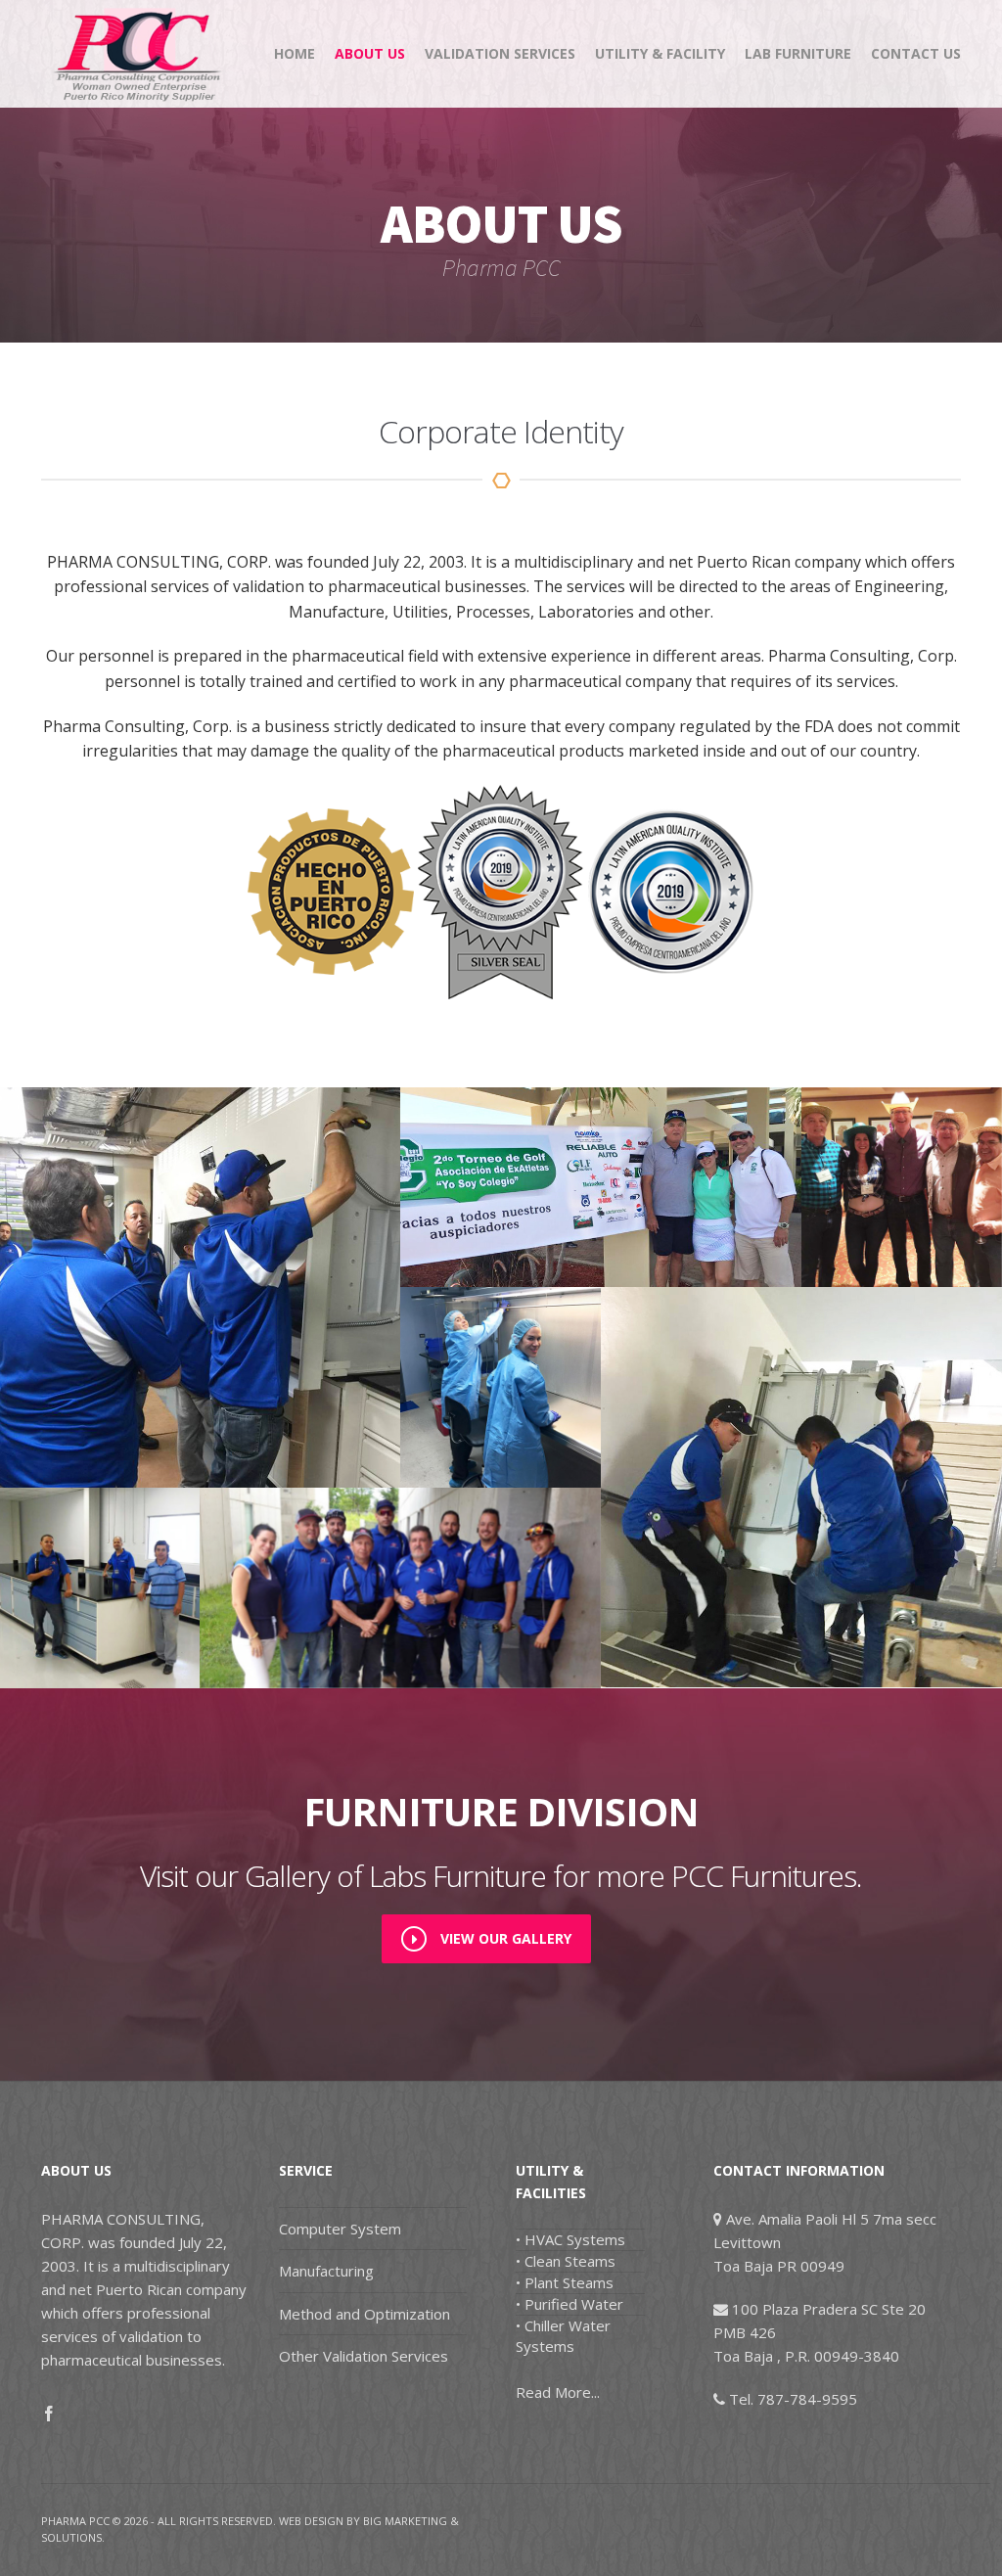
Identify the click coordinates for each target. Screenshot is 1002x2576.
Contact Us (916, 53)
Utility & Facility (660, 53)
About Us (370, 53)
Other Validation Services (364, 2356)
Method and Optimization (364, 2314)
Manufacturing (326, 2271)
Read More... (558, 2392)
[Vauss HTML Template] (139, 54)
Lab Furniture (798, 53)
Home (295, 53)
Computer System (340, 2229)
